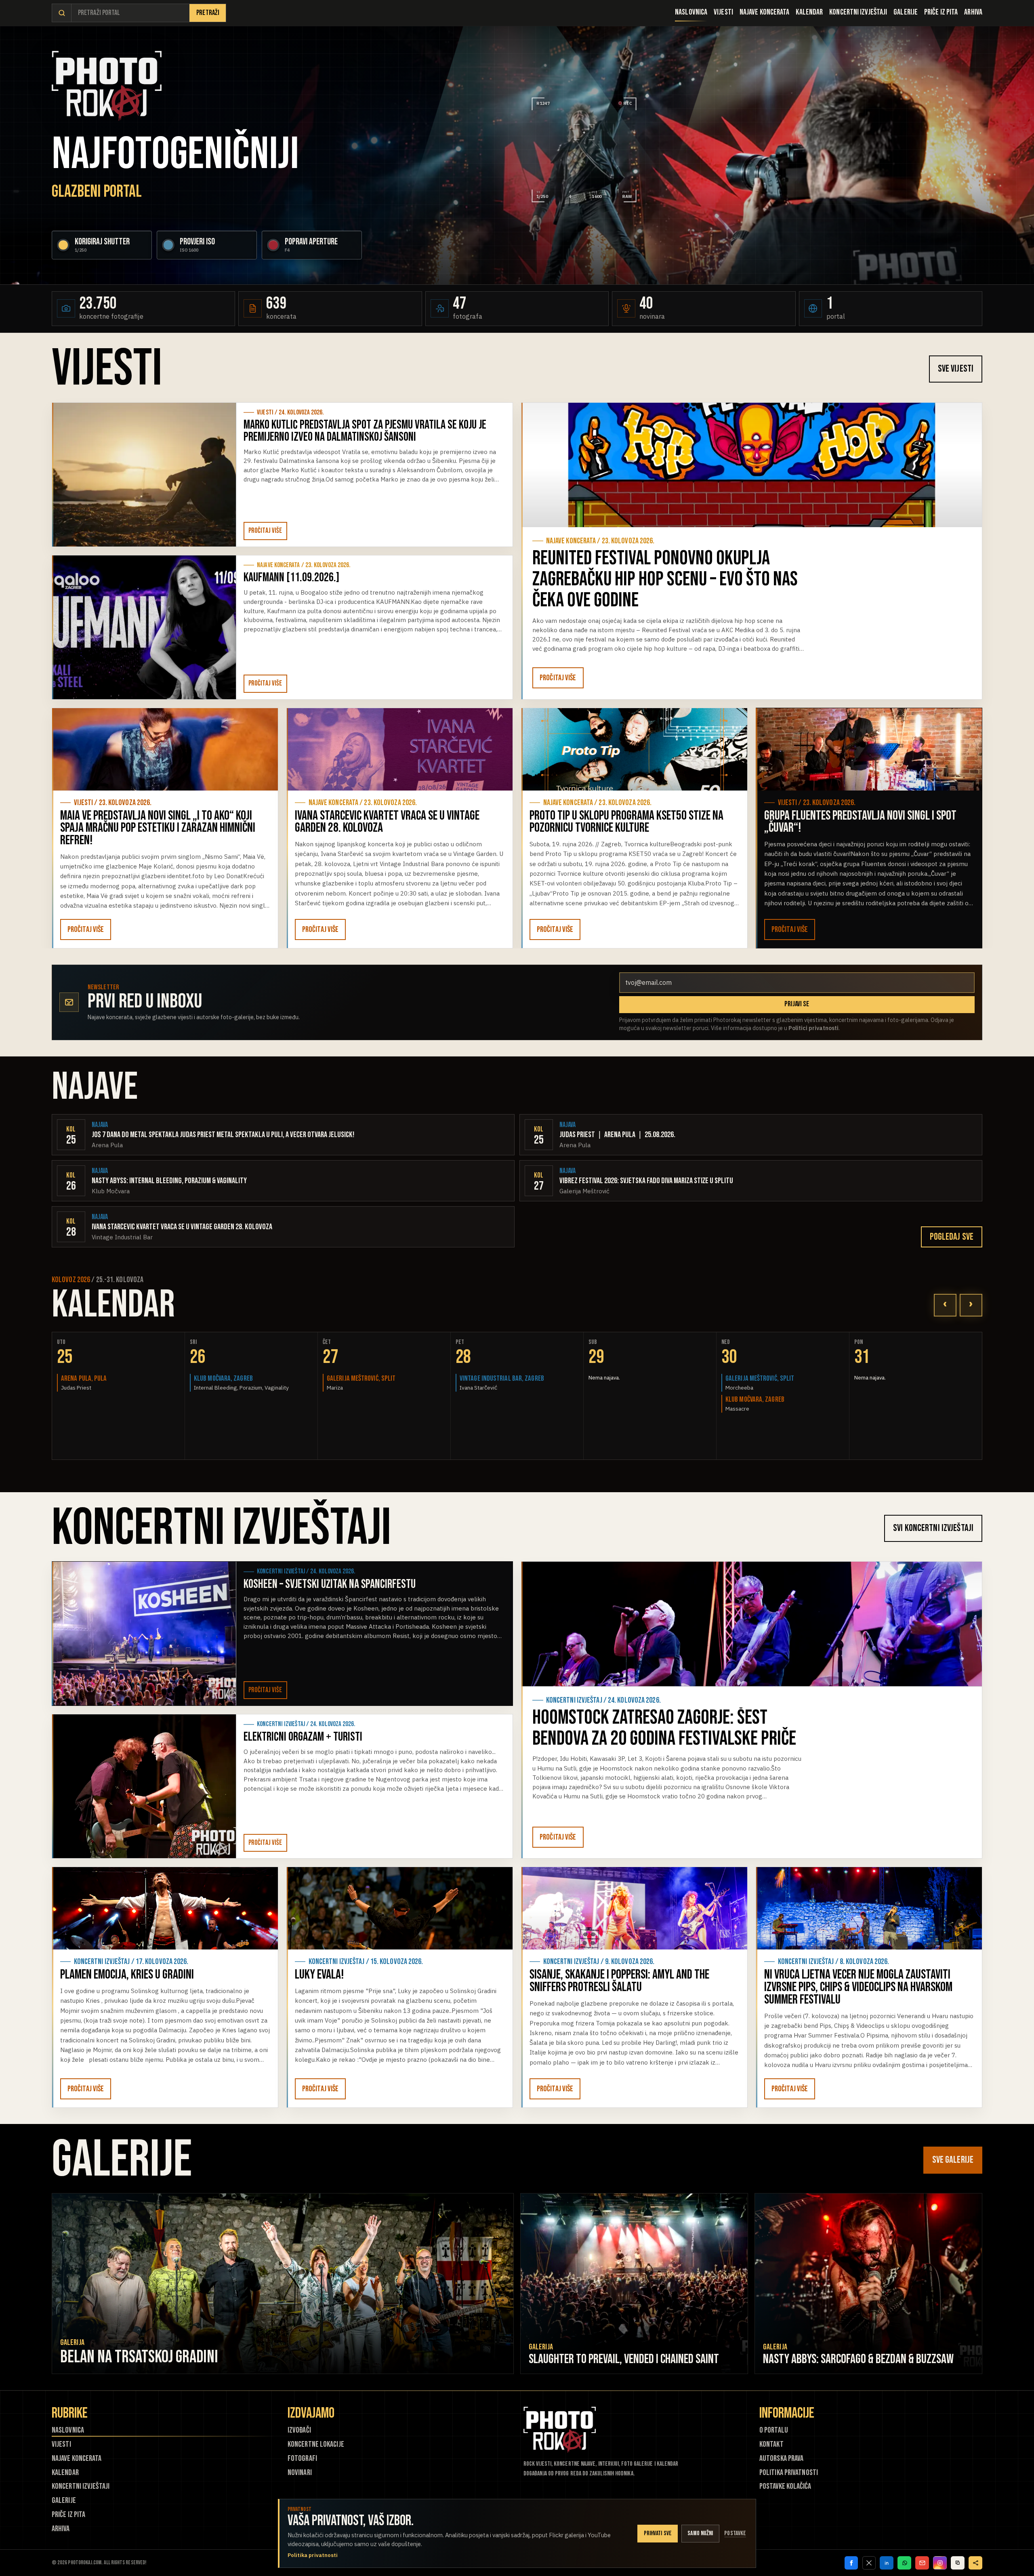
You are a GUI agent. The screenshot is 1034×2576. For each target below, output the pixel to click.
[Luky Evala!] (400, 1908)
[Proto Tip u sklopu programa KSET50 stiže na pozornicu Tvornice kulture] (634, 749)
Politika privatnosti (789, 2473)
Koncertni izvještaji (858, 12)
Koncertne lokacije (316, 2445)
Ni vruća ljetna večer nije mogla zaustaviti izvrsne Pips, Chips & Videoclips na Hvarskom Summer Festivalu (858, 1987)
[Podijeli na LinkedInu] (887, 2563)
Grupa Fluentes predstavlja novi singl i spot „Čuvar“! (860, 822)
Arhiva (973, 12)
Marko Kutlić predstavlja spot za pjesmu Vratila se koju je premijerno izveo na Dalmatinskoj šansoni (365, 431)
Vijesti (723, 12)
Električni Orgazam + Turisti (303, 1737)
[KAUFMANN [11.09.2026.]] (144, 627)
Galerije (906, 12)
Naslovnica (691, 12)
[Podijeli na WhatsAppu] (904, 2563)
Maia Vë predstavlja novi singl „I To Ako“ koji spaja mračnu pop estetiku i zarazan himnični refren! (158, 828)
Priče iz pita (941, 12)
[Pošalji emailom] (922, 2563)
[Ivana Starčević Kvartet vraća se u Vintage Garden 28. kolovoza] (400, 749)
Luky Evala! (319, 1975)
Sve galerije (953, 2160)
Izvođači (299, 2430)
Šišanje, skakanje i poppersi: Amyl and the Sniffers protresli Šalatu (619, 1981)
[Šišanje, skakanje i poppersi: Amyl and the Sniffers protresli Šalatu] (634, 1908)
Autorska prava (781, 2459)
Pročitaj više (265, 531)
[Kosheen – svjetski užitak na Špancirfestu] (144, 1634)
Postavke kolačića (785, 2487)
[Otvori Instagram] (940, 2563)
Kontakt (771, 2445)
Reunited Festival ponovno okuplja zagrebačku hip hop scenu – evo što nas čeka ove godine (665, 579)
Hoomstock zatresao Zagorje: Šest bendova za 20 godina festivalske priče (664, 1728)
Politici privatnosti (813, 1028)
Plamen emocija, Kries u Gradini (127, 1975)
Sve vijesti (956, 369)
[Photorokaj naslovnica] (107, 86)
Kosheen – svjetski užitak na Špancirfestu (330, 1584)
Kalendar (809, 12)
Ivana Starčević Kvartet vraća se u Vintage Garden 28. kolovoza (387, 822)
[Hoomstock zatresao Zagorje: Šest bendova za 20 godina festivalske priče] (752, 1624)
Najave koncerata (765, 12)
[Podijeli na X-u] (869, 2563)
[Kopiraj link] (958, 2563)
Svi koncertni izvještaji (933, 1528)
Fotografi (302, 2459)
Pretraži (208, 13)
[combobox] (130, 13)
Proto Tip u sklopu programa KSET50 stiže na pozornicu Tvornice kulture (626, 822)
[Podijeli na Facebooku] (851, 2563)
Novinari (300, 2473)
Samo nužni (700, 2533)
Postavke (735, 2533)
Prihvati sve (658, 2533)
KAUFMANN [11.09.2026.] (291, 578)
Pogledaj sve (952, 1237)
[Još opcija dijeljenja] (975, 2563)
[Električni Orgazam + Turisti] (144, 1786)
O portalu (774, 2430)
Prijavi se (797, 1004)
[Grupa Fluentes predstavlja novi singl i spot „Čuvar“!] (869, 749)
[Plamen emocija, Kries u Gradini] (165, 1908)
